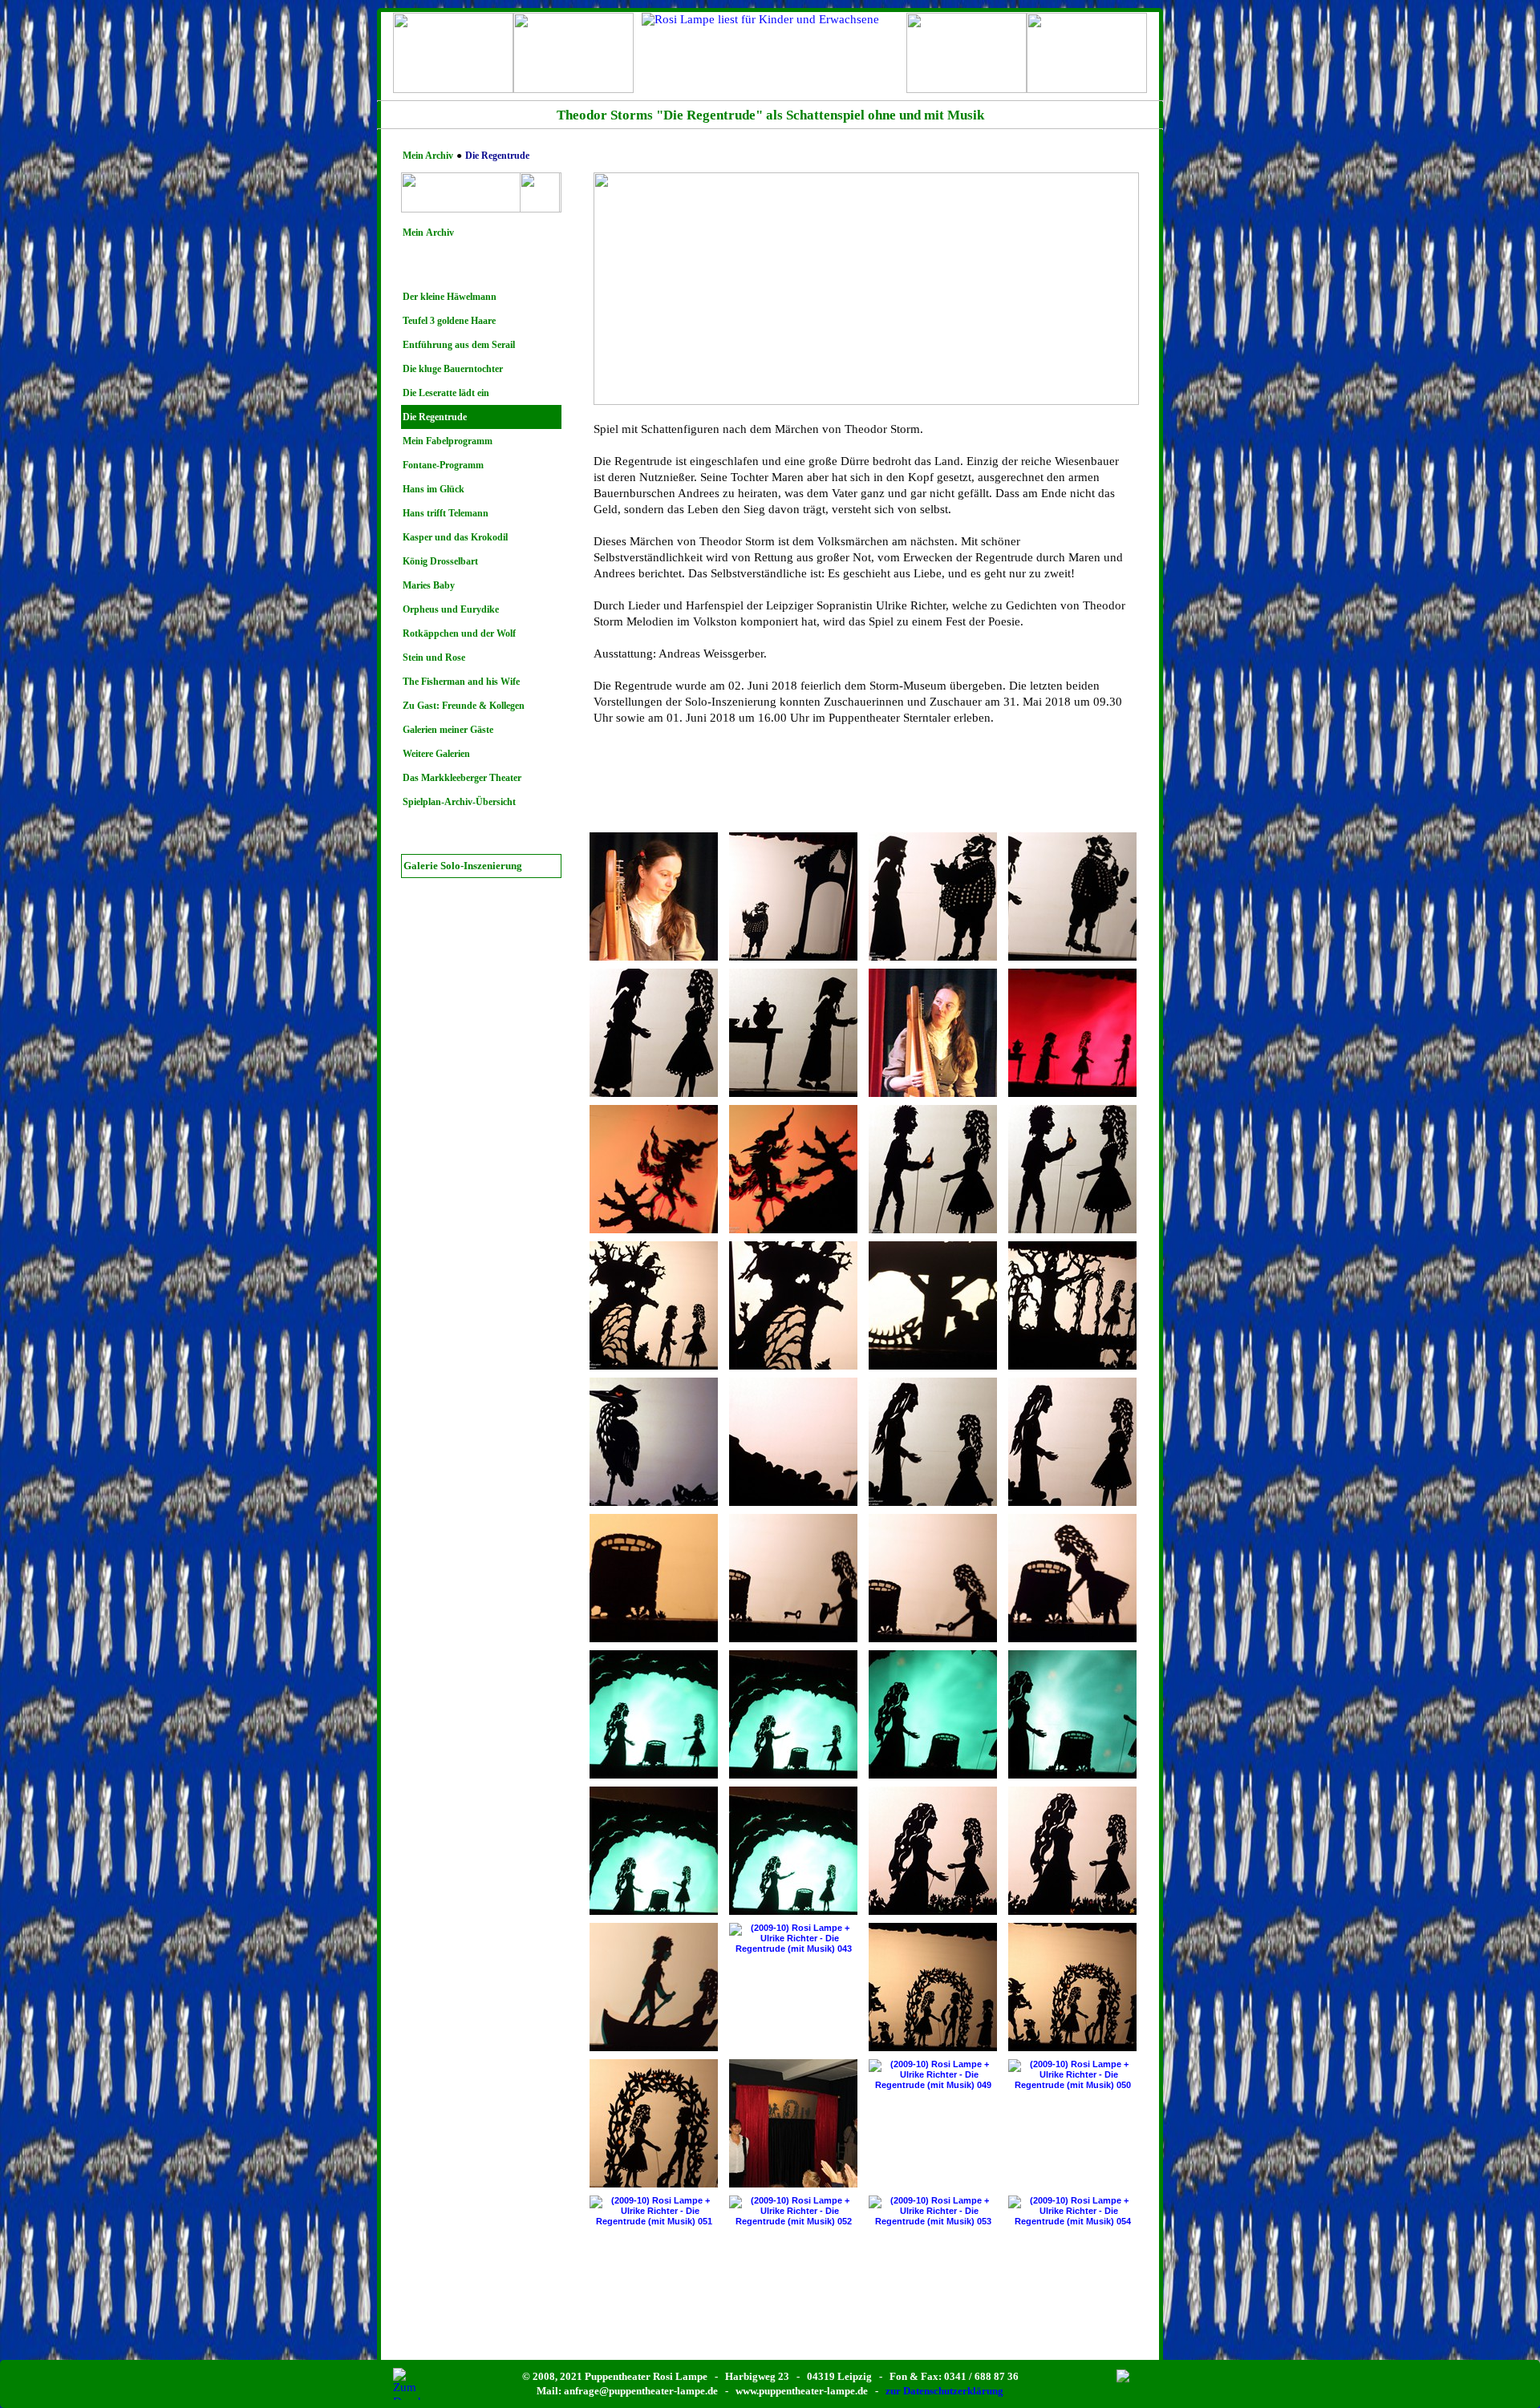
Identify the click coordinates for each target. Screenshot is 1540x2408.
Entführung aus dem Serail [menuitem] (459, 345)
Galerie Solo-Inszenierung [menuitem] (463, 866)
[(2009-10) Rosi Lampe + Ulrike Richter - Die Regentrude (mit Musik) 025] (793, 1442)
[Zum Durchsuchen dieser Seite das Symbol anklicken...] (409, 2384)
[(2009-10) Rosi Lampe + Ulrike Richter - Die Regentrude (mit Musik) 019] (654, 1305)
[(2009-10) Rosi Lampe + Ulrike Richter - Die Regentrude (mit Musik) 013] (933, 1033)
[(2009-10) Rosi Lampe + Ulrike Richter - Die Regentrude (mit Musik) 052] (793, 2211)
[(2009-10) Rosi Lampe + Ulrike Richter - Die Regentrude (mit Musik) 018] (1072, 1169)
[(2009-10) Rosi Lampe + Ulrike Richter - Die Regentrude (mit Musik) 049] (933, 2075)
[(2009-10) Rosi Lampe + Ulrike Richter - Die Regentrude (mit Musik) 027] (1072, 1442)
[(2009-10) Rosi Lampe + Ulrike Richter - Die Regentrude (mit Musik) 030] (933, 1578)
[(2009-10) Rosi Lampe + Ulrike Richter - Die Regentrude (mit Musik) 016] (793, 1169)
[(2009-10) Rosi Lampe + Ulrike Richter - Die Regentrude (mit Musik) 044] (933, 1987)
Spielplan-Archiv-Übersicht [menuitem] (459, 802)
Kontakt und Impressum (1087, 71)
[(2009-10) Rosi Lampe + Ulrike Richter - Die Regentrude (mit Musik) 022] (1072, 1305)
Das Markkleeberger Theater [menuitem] (462, 778)
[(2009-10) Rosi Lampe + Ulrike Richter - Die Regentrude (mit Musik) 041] (654, 1987)
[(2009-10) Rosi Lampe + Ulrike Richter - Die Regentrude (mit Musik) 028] (654, 1578)
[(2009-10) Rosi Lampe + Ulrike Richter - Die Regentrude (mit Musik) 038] (793, 1851)
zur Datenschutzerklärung (944, 2391)
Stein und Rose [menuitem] (434, 658)
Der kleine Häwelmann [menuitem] (450, 297)
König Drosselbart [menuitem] (440, 561)
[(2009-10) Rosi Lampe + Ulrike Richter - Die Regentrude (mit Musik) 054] (1072, 2211)
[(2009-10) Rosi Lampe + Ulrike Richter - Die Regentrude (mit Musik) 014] (1072, 1033)
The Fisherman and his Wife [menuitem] (461, 682)
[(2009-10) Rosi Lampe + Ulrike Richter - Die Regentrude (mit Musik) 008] (1072, 896)
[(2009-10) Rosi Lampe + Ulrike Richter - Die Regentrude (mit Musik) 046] (654, 2123)
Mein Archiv (428, 156)
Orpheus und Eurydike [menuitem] (451, 609)
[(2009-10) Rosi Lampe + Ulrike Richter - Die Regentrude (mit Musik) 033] (654, 1714)
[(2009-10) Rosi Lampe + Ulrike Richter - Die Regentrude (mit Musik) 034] (793, 1714)
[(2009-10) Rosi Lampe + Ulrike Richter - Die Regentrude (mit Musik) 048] (793, 2123)
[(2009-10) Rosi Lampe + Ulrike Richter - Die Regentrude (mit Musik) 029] (793, 1578)
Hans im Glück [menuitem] (434, 489)
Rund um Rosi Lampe (574, 71)
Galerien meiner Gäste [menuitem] (448, 730)
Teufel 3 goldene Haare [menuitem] (449, 321)
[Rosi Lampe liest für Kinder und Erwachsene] (770, 53)
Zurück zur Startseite (453, 71)
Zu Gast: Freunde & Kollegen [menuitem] (464, 706)
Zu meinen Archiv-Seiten (967, 71)
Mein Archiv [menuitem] (428, 233)
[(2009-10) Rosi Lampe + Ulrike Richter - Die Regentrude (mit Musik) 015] (654, 1169)
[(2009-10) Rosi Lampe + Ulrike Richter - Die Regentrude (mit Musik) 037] (654, 1851)
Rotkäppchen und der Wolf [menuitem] (459, 633)
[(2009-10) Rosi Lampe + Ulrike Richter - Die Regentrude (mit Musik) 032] (1072, 1578)
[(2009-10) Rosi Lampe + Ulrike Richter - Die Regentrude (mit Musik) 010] (793, 1033)
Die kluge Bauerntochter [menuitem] (453, 369)
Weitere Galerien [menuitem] (436, 754)
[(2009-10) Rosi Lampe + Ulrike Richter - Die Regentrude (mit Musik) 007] (933, 896)
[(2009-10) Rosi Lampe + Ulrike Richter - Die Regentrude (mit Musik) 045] (1072, 1987)
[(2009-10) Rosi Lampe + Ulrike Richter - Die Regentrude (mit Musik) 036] (1072, 1714)
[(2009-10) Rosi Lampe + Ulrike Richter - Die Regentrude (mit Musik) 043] (793, 1939)
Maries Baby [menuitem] (429, 585)
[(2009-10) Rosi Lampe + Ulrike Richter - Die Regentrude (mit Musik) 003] (654, 896)
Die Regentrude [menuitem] (435, 417)
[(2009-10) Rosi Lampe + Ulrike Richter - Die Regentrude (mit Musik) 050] (1072, 2075)
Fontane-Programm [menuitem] (443, 465)
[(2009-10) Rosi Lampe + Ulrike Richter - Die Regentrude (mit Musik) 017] (933, 1169)
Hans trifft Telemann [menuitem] (446, 513)
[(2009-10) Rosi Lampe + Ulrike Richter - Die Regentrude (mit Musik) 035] (933, 1714)
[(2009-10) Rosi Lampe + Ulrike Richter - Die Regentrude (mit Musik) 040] (1072, 1851)
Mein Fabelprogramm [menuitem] (448, 441)
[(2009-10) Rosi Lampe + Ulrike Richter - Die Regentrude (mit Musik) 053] (933, 2211)
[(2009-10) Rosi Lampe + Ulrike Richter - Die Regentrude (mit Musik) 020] (793, 1305)
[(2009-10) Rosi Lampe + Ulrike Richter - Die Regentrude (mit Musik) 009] (654, 1033)
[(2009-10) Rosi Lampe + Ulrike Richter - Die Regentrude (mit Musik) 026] (933, 1442)
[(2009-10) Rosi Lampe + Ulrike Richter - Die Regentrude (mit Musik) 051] (654, 2211)
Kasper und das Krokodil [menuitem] (455, 537)
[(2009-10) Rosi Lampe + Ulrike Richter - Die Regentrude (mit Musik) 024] (654, 1442)
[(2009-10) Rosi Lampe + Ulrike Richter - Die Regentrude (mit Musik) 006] (793, 896)
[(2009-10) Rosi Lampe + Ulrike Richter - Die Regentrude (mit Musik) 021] (933, 1305)
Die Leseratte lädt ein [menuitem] (446, 393)
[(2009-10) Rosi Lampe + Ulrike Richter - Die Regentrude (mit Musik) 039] (933, 1851)
